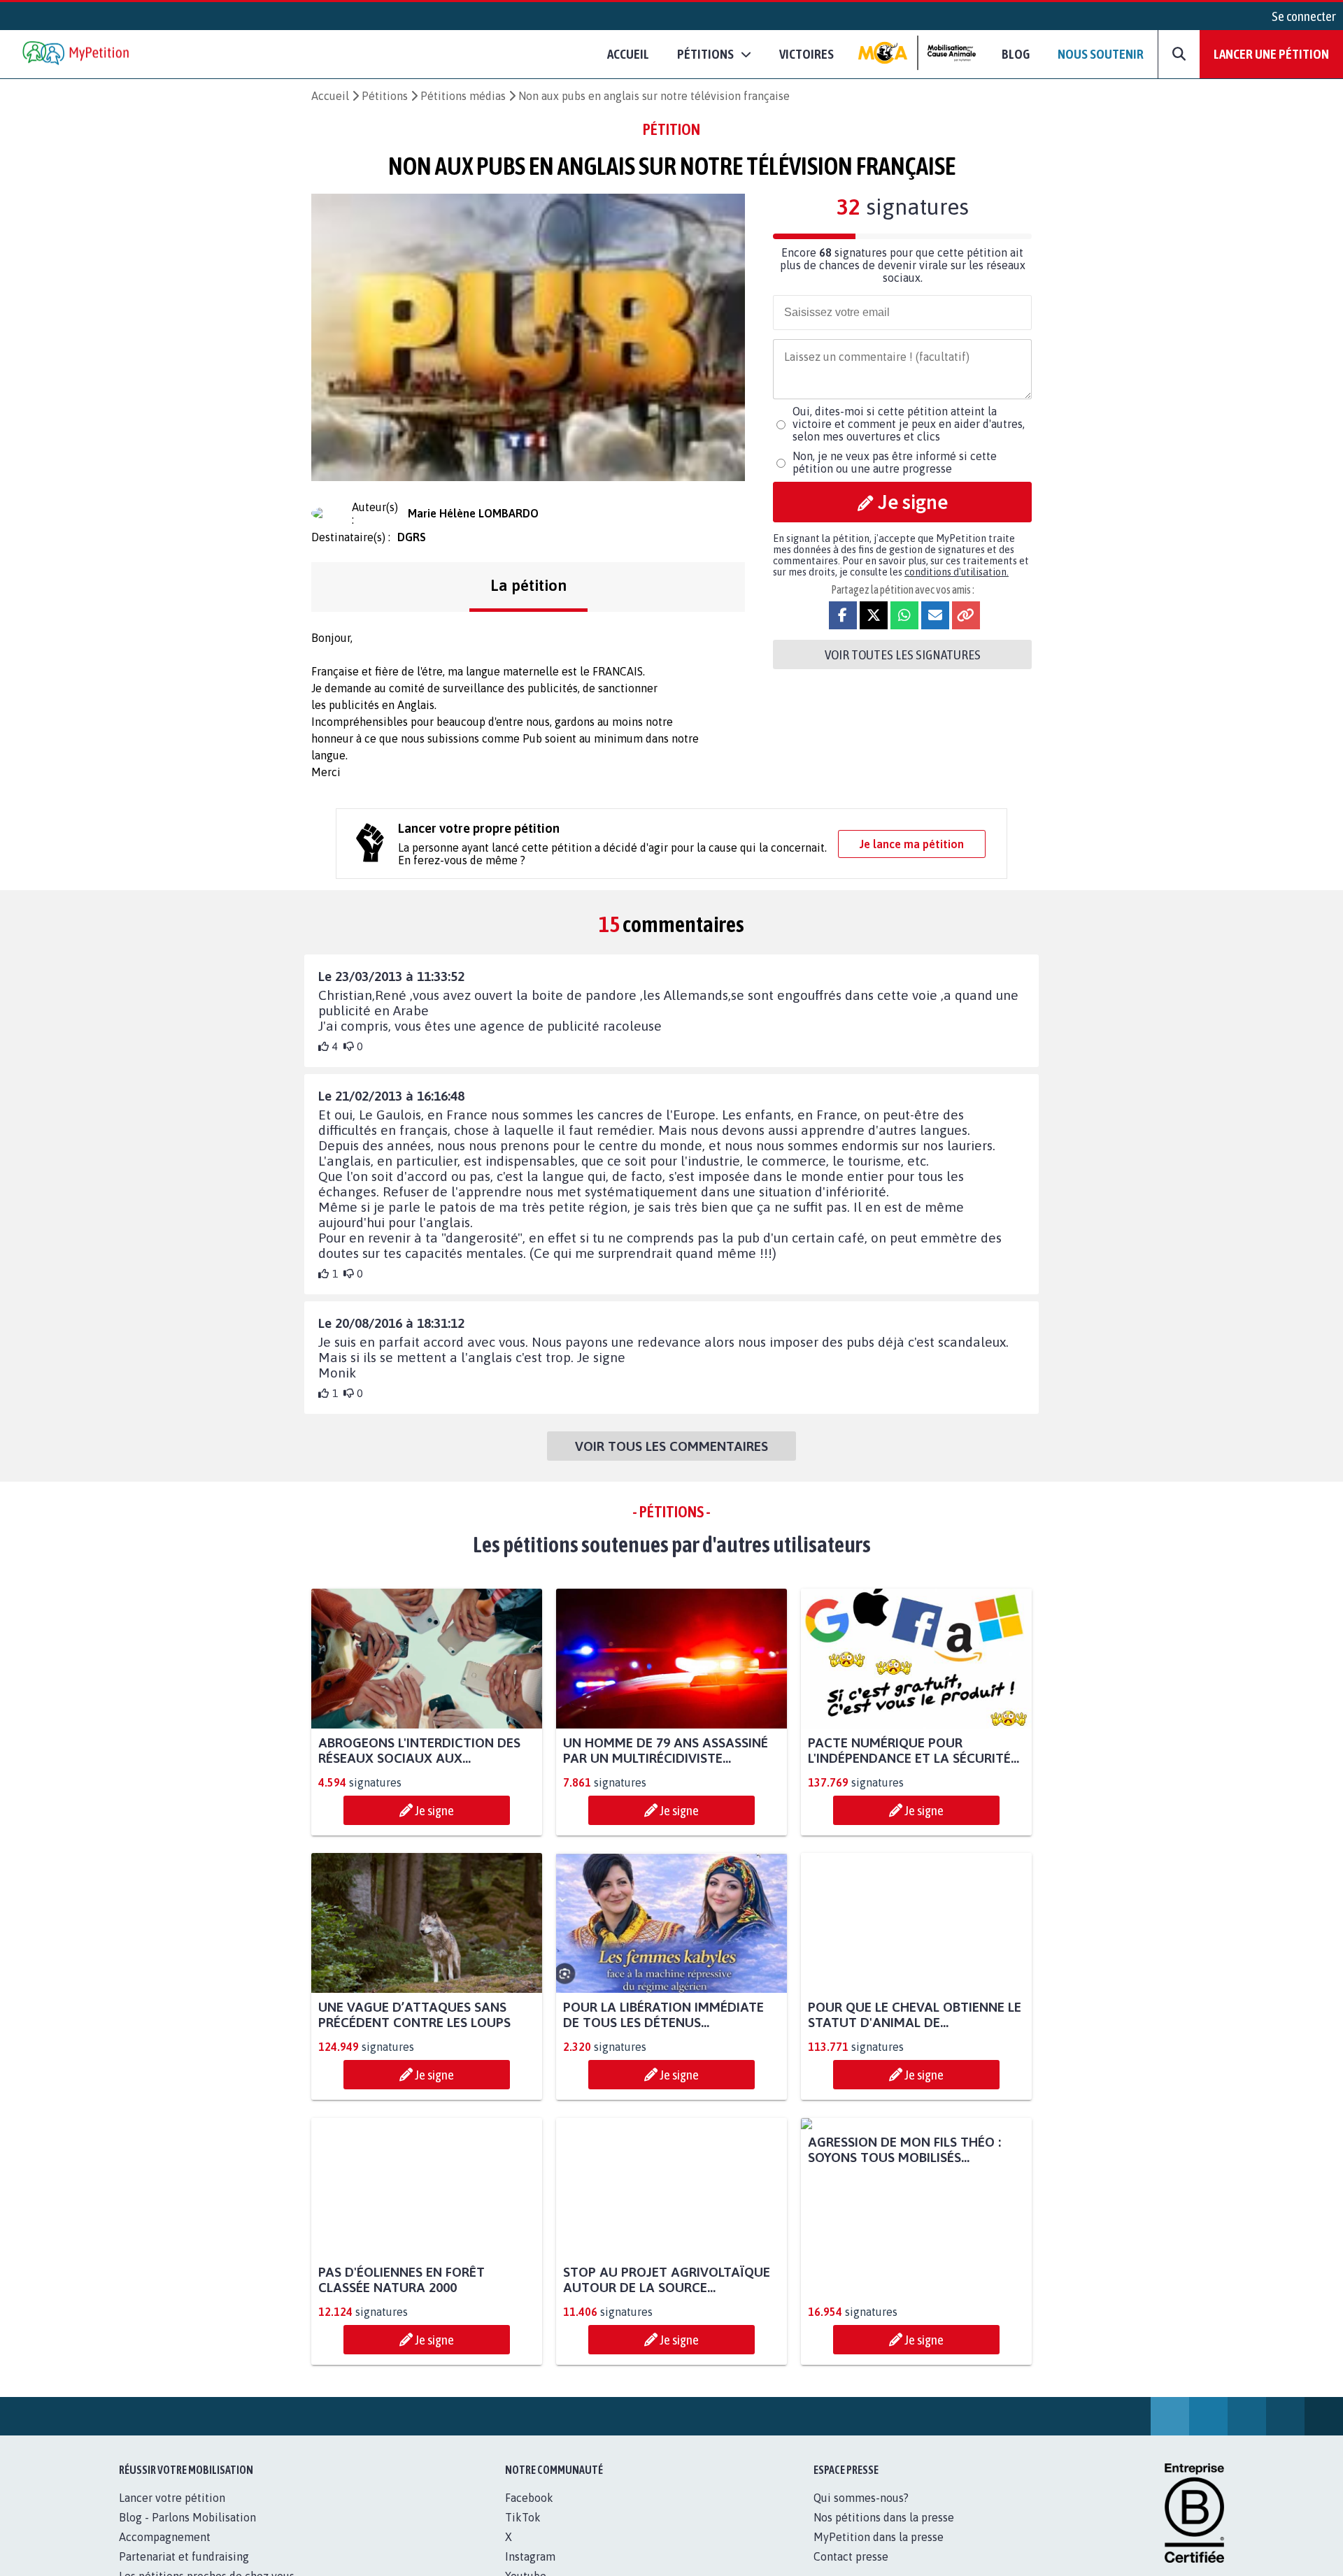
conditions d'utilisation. (957, 572)
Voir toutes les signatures (903, 654)
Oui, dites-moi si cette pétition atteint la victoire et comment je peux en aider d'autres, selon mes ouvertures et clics (909, 424)
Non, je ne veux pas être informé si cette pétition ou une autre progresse (895, 462)
